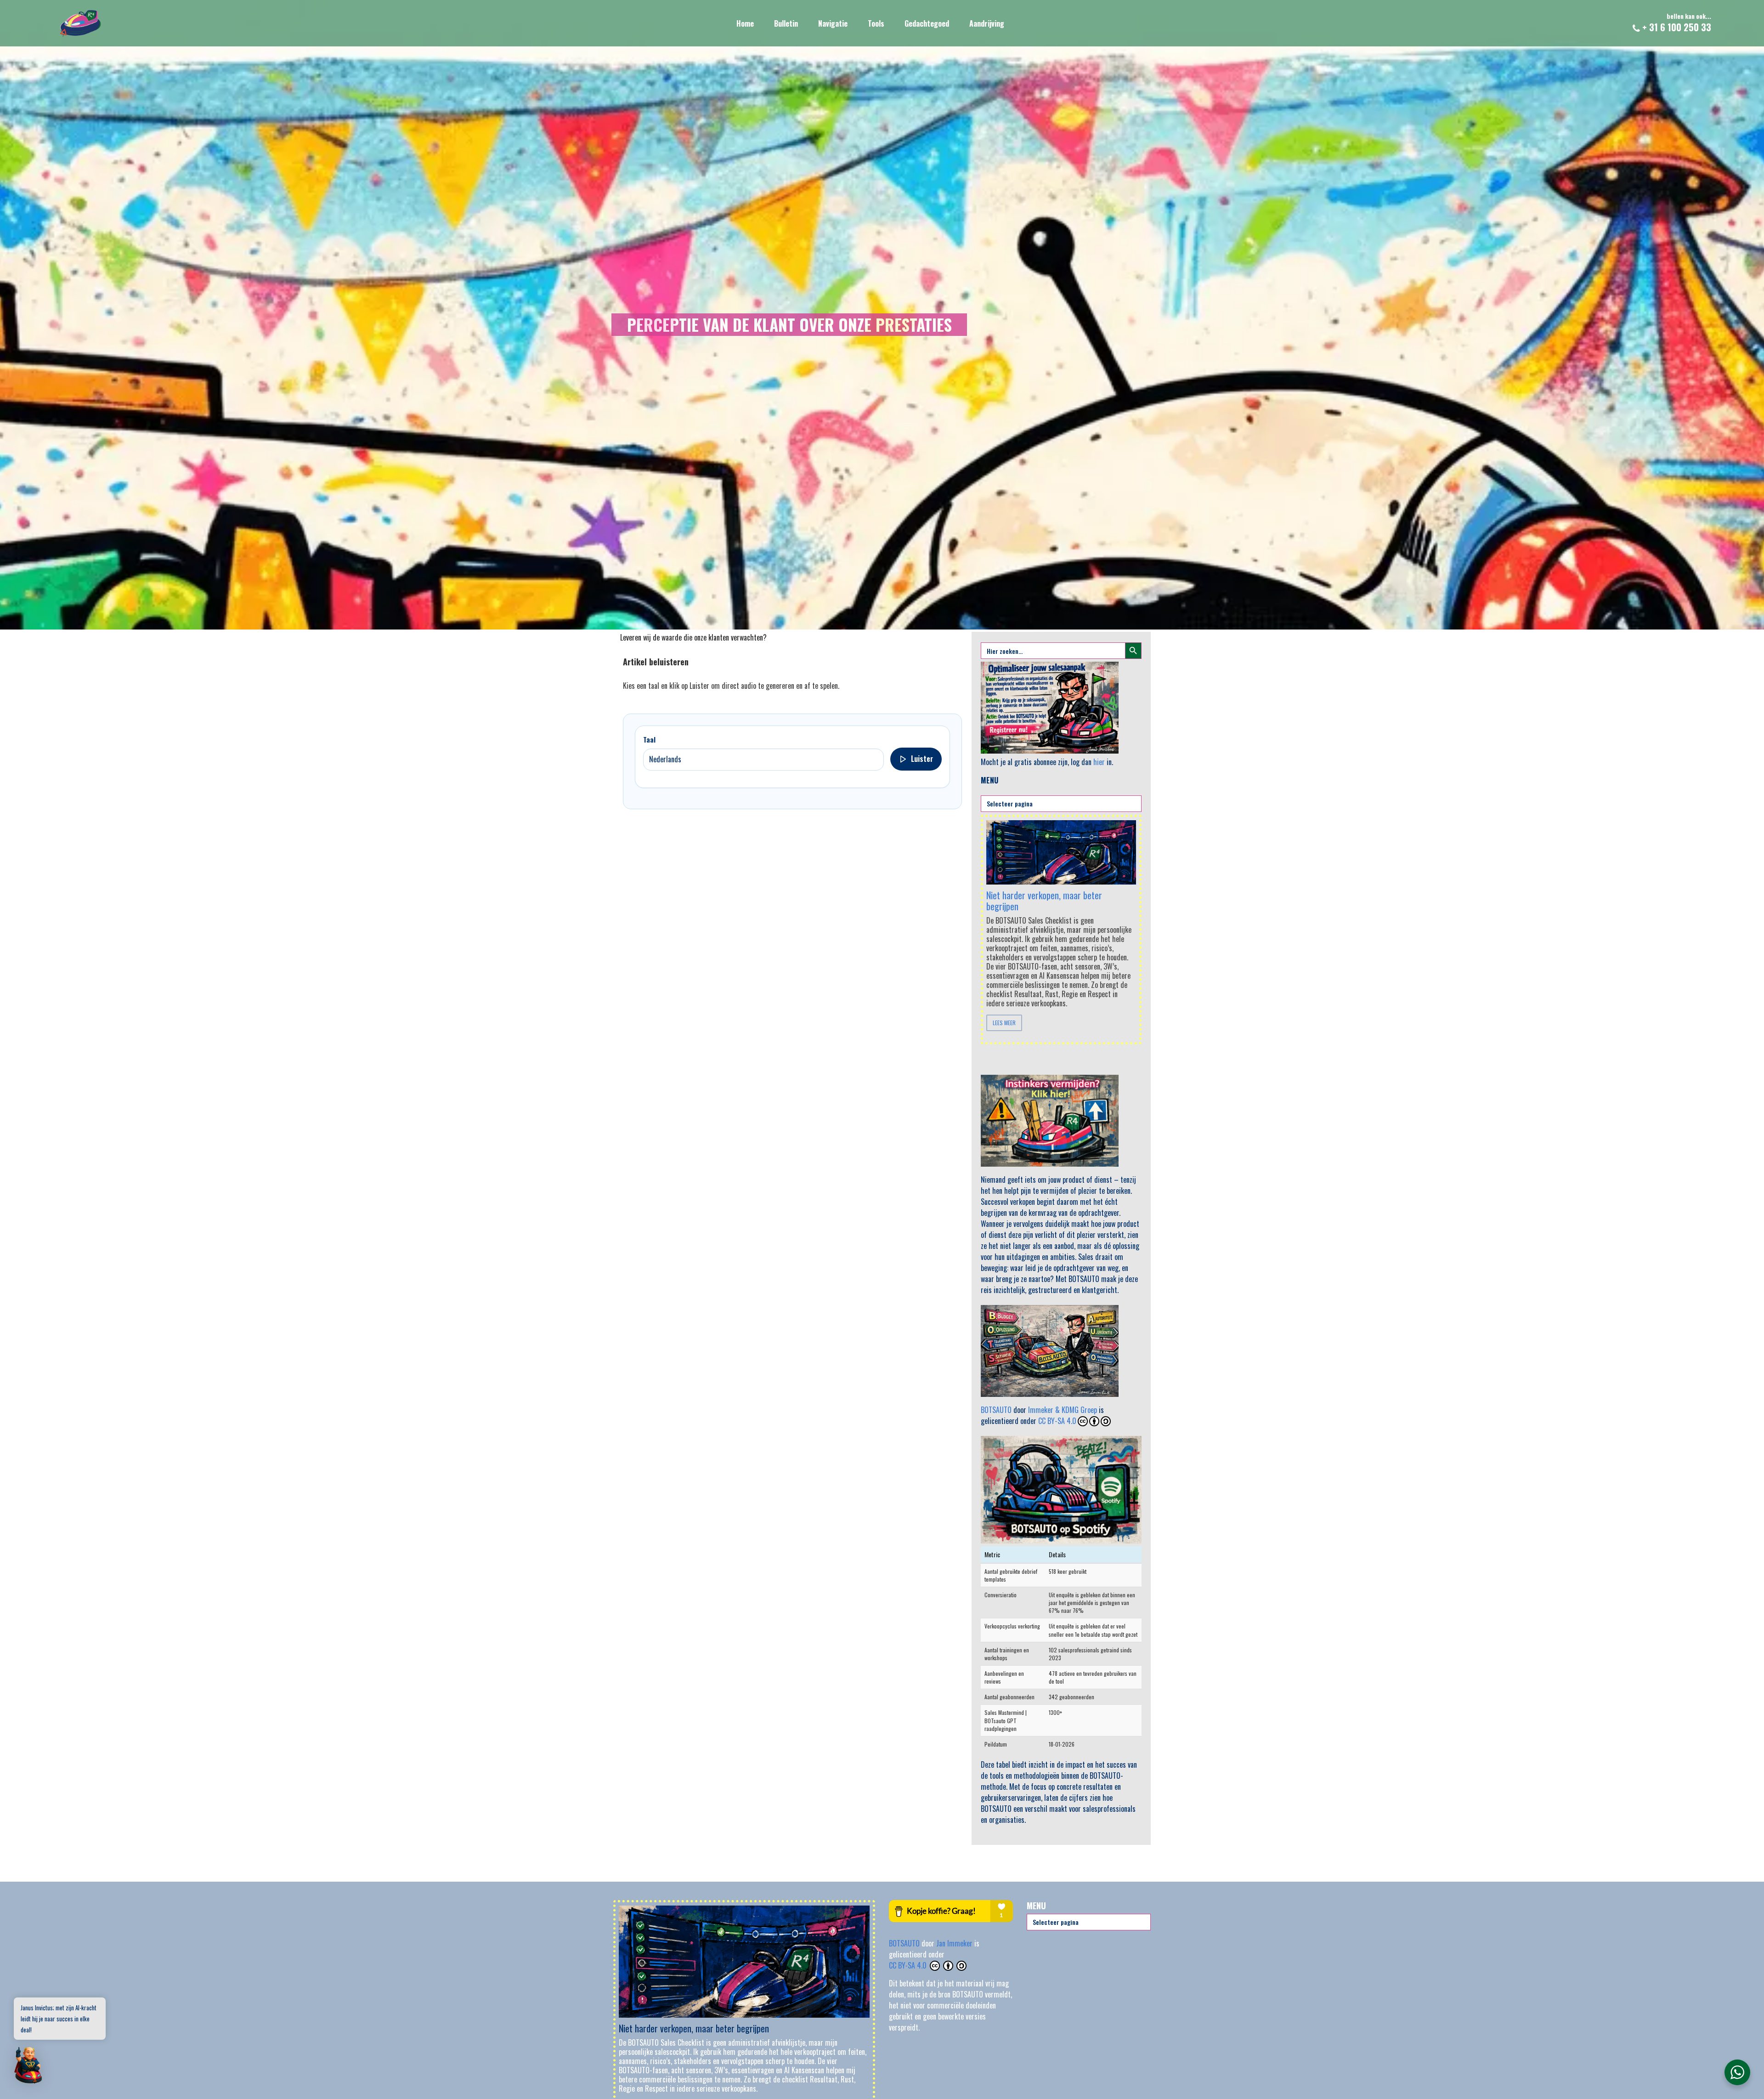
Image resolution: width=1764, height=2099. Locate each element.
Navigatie (833, 23)
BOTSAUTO (996, 1410)
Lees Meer (1004, 1023)
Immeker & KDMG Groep (1063, 1410)
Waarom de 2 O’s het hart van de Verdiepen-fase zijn (1043, 891)
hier (1099, 762)
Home (745, 23)
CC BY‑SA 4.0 (909, 1965)
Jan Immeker (955, 1943)
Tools (876, 23)
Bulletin (786, 23)
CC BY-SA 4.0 (1057, 1421)
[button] (28, 2066)
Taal (649, 739)
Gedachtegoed (927, 23)
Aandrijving (987, 23)
